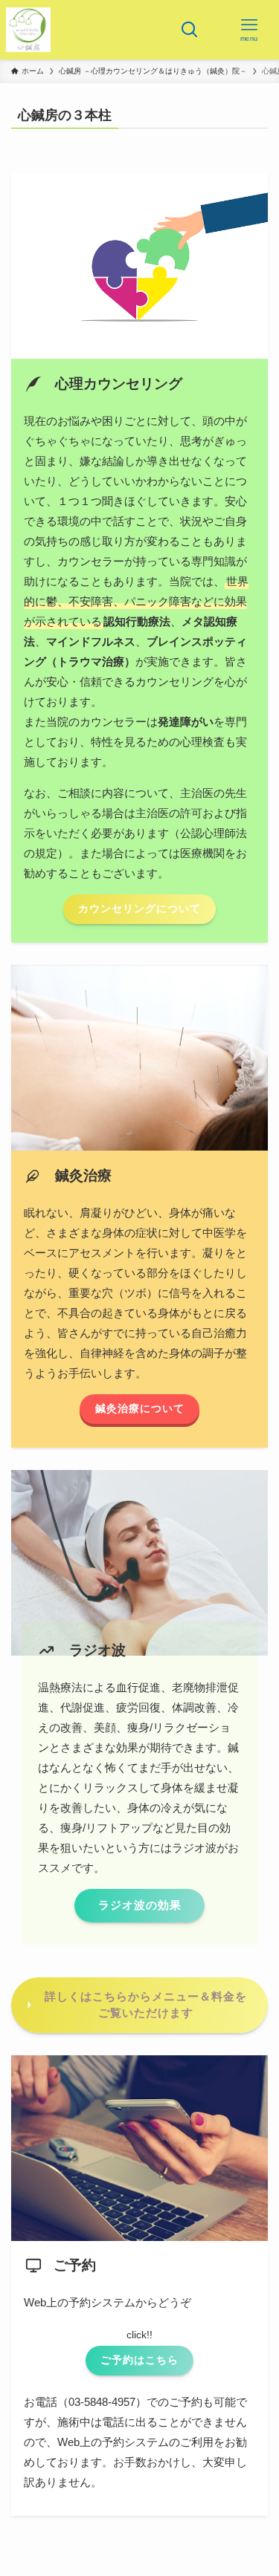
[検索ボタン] (190, 30)
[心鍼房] (28, 30)
